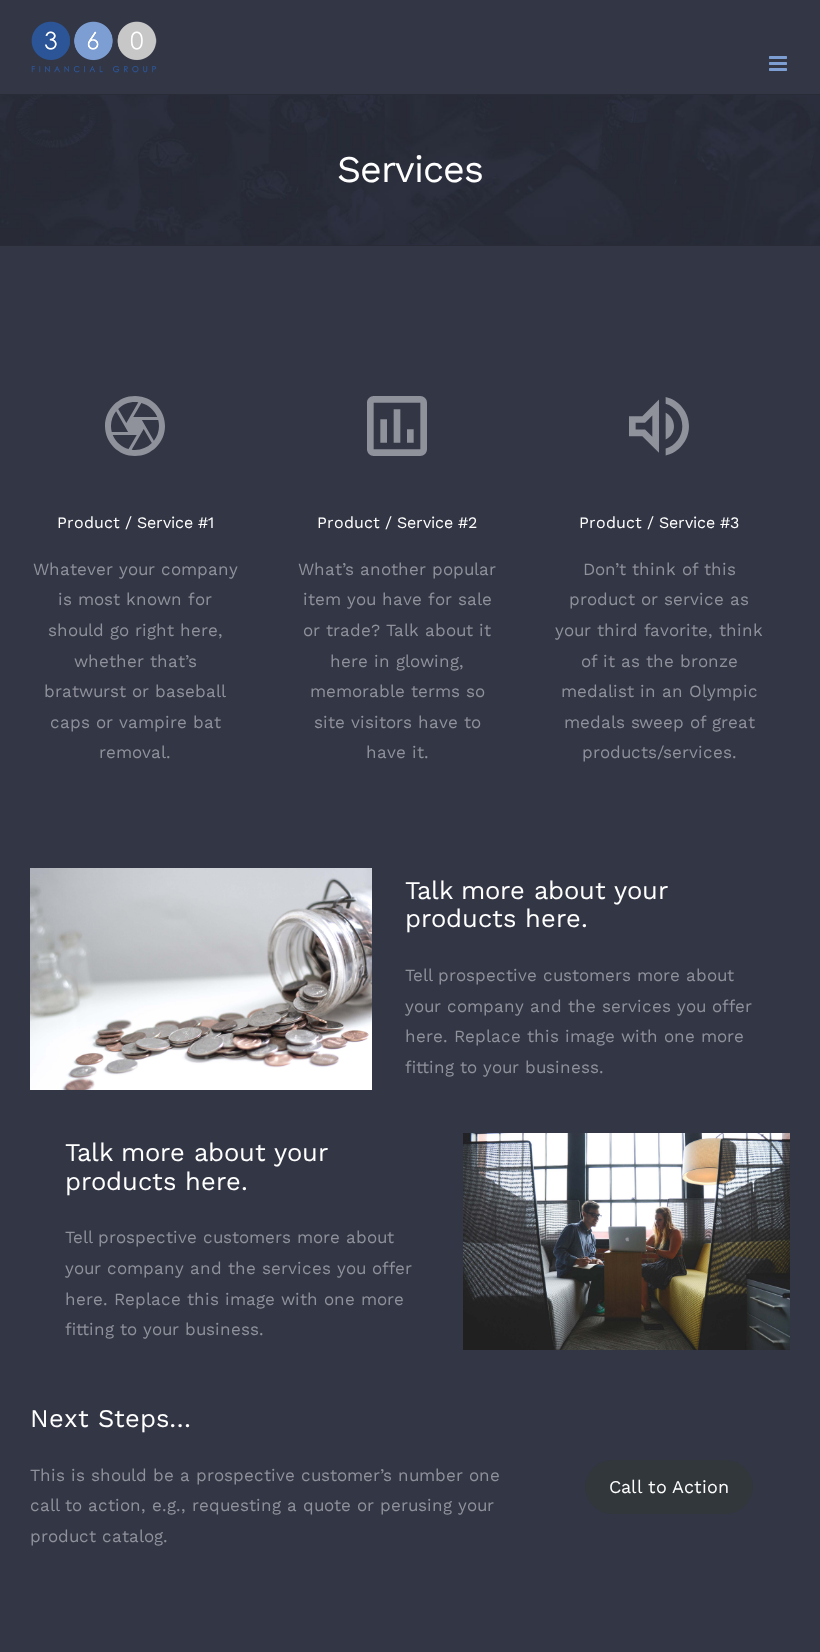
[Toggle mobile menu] (779, 63)
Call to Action (669, 1486)
